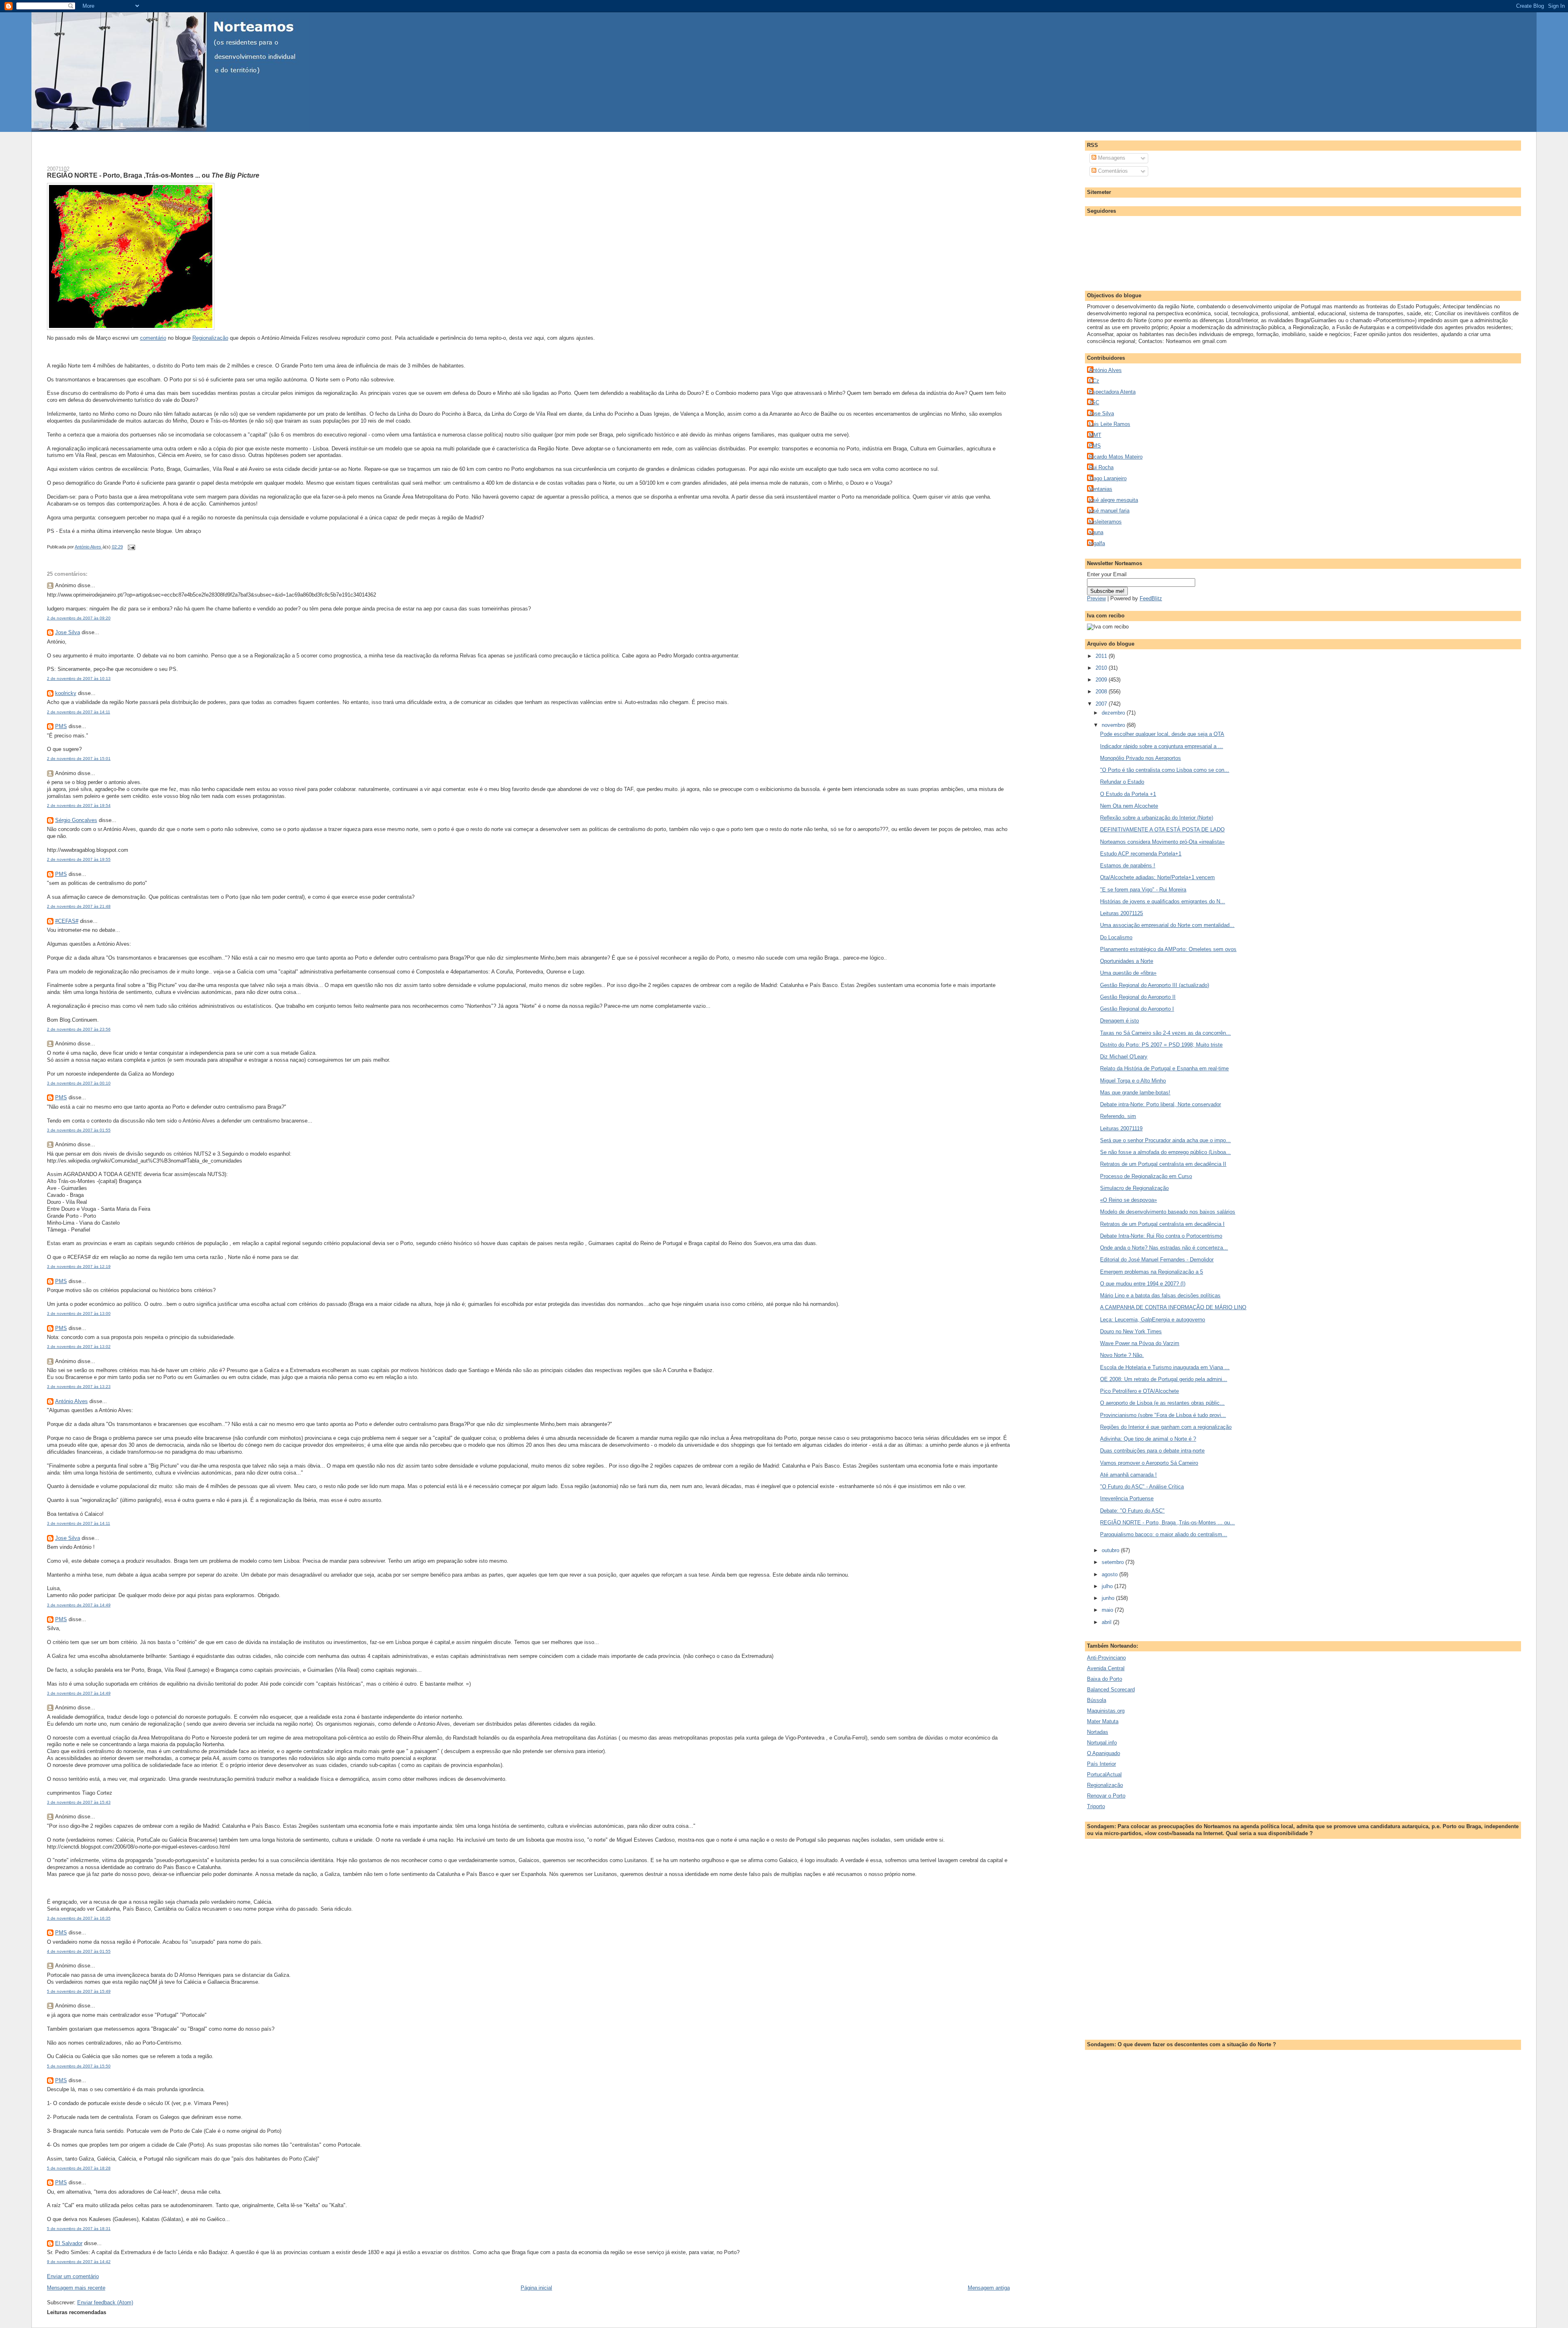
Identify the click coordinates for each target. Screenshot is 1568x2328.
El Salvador (69, 2243)
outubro (1111, 1550)
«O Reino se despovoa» (1128, 1200)
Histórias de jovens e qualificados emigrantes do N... (1163, 901)
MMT (1095, 435)
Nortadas (1098, 1732)
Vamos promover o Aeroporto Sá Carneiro (1149, 1463)
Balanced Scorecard (1111, 1690)
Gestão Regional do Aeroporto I (1137, 1009)
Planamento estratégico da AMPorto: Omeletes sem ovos (1168, 949)
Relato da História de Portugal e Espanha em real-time (1164, 1068)
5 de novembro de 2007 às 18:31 (79, 2229)
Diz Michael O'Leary (1124, 1057)
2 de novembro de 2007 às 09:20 (79, 618)
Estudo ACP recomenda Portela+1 (1141, 854)
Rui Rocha (1101, 467)
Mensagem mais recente (76, 2288)
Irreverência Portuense (1127, 1498)
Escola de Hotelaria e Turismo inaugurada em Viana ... (1165, 1367)
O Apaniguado (1104, 1753)
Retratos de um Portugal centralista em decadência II (1163, 1164)
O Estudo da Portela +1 (1128, 794)
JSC (1094, 402)
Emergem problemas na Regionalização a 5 (1151, 1272)
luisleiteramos (1105, 522)
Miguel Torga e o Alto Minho (1133, 1081)
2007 (1102, 704)
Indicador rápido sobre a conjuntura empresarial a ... (1162, 746)
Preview (1096, 598)
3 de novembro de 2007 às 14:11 (79, 1523)
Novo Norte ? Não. (1122, 1355)
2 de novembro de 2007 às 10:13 (79, 678)
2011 (1102, 656)
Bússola (1097, 1700)
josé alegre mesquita (1114, 500)
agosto (1110, 1574)
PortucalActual (1104, 1774)
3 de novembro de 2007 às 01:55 (79, 1130)
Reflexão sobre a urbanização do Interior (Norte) (1157, 818)
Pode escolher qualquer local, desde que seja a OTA (1162, 734)
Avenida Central (1106, 1668)
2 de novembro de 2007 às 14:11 (79, 712)
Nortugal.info (1102, 1743)
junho (1109, 1598)
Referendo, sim (1118, 1116)
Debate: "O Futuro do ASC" (1132, 1511)
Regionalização (210, 338)
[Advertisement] (143, 144)
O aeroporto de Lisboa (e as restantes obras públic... (1162, 1403)
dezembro (1114, 713)
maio (1108, 1610)
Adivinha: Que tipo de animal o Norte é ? (1148, 1439)
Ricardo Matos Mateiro (1116, 457)
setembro (1114, 1562)
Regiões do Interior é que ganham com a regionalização (1166, 1427)
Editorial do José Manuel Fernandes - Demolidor (1157, 1260)
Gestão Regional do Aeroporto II (1138, 997)
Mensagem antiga (989, 2288)
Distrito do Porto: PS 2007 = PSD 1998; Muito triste (1161, 1045)
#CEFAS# (67, 921)
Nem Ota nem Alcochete (1129, 806)
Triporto (1096, 1806)
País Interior (1101, 1764)
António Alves (71, 1401)
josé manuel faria (1109, 511)
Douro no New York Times (1131, 1331)
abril (1107, 1622)
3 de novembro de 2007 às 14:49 (79, 1605)
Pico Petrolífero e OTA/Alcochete (1139, 1391)
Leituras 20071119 (1121, 1128)
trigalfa (1097, 543)
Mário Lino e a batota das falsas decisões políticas (1160, 1295)
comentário (153, 338)
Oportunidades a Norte (1127, 961)
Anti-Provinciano (1106, 1658)
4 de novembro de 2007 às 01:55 (79, 1951)
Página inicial (536, 2288)
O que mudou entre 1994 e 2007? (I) (1143, 1284)
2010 (1102, 668)
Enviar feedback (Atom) (105, 2302)
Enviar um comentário (73, 2276)
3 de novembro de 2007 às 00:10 (79, 1083)
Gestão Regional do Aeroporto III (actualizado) (1155, 985)
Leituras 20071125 (1121, 913)
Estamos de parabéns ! (1128, 865)
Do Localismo (1116, 937)
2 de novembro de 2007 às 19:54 (79, 805)
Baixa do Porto (1105, 1679)
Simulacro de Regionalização (1134, 1188)
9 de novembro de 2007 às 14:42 (79, 2262)
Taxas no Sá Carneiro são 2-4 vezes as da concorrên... (1165, 1033)
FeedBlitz (1151, 598)
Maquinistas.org (1106, 1711)
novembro (1114, 725)
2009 (1102, 680)
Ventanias (1101, 489)
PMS (61, 726)
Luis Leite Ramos (1110, 424)
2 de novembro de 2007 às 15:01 (79, 759)
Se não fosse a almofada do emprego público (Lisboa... (1165, 1152)
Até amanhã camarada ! (1128, 1475)
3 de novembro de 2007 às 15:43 (79, 1802)
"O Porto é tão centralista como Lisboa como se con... (1165, 770)
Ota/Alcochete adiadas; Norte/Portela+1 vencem (1157, 877)
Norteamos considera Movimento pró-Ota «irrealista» (1162, 842)
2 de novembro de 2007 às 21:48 (79, 906)
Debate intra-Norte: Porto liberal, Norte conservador (1160, 1104)
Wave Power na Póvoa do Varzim (1140, 1343)
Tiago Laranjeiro (1108, 478)
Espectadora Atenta (1112, 392)
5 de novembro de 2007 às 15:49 (79, 1991)
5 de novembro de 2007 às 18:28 (79, 2168)
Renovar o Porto (1106, 1796)
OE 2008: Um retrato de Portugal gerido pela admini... (1164, 1379)
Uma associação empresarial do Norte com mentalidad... (1167, 925)
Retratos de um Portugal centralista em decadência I (1162, 1224)
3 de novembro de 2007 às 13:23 (79, 1387)
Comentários (1112, 171)
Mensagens (1111, 158)
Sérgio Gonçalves (76, 820)
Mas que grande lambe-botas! (1135, 1093)
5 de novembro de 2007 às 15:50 (79, 2066)
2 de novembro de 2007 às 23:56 (79, 1029)
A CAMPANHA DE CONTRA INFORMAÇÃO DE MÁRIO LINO (1173, 1307)
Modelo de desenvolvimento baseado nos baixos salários (1168, 1212)
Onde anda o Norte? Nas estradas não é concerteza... (1164, 1248)
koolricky (66, 693)
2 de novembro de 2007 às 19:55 (79, 859)
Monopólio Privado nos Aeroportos (1140, 758)
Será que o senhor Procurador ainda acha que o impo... (1165, 1140)
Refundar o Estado (1122, 782)
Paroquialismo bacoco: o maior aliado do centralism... (1164, 1534)
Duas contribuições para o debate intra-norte (1152, 1451)
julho (1108, 1586)
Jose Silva (68, 632)
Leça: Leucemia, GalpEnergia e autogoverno (1153, 1320)
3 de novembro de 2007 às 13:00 (79, 1313)
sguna (1096, 532)
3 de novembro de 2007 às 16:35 (79, 1918)
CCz (1094, 381)
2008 (1102, 692)
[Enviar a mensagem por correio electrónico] (131, 547)
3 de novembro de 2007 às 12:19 (79, 1266)
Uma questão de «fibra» (1128, 973)
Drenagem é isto (1119, 1021)
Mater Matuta (1103, 1721)
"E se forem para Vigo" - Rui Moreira (1143, 890)
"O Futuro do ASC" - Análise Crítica (1142, 1487)
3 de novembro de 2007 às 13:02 (79, 1347)
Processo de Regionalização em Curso (1146, 1176)
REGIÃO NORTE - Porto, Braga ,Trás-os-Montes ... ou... (1167, 1523)
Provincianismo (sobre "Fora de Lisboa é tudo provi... (1163, 1415)
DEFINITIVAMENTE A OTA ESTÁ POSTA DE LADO (1162, 830)
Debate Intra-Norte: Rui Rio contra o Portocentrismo (1161, 1236)
